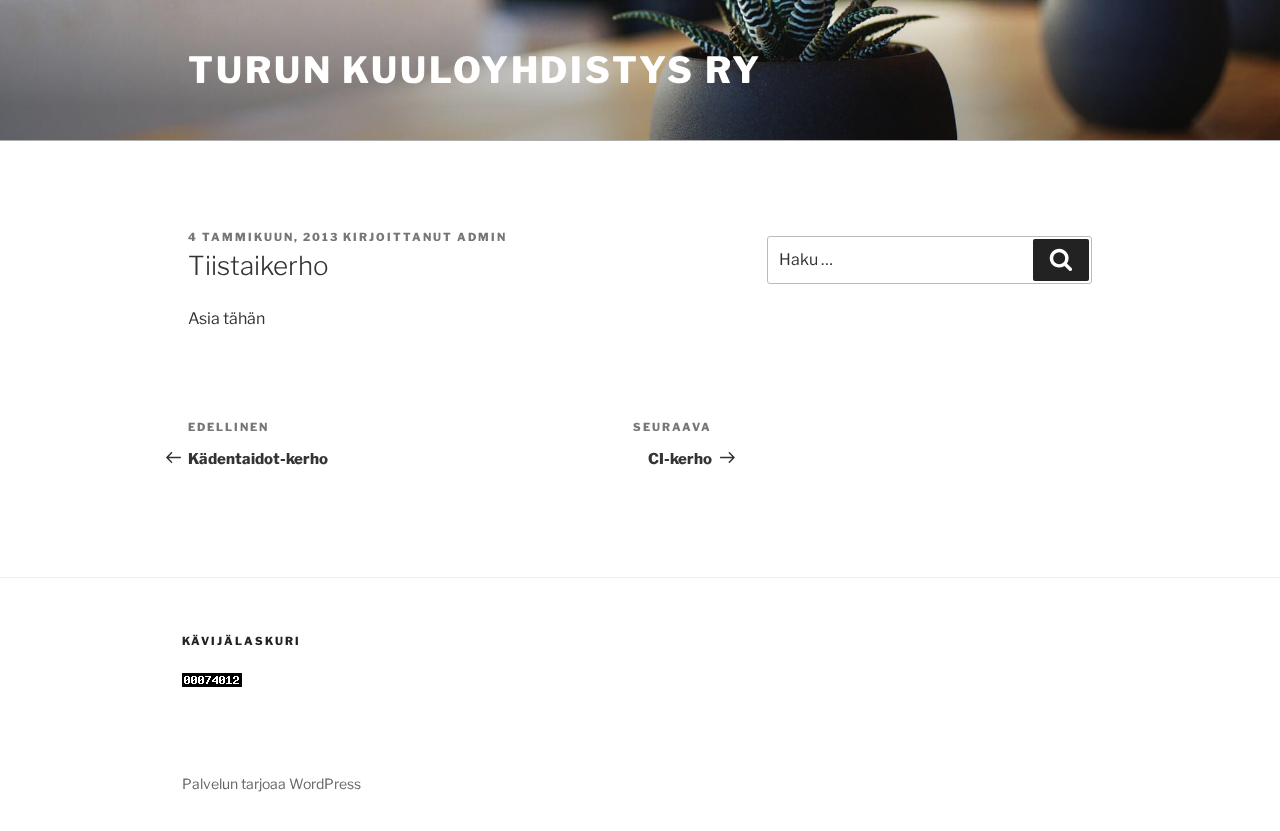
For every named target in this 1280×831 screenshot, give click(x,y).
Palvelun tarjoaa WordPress (271, 783)
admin (482, 237)
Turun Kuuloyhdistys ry (475, 70)
